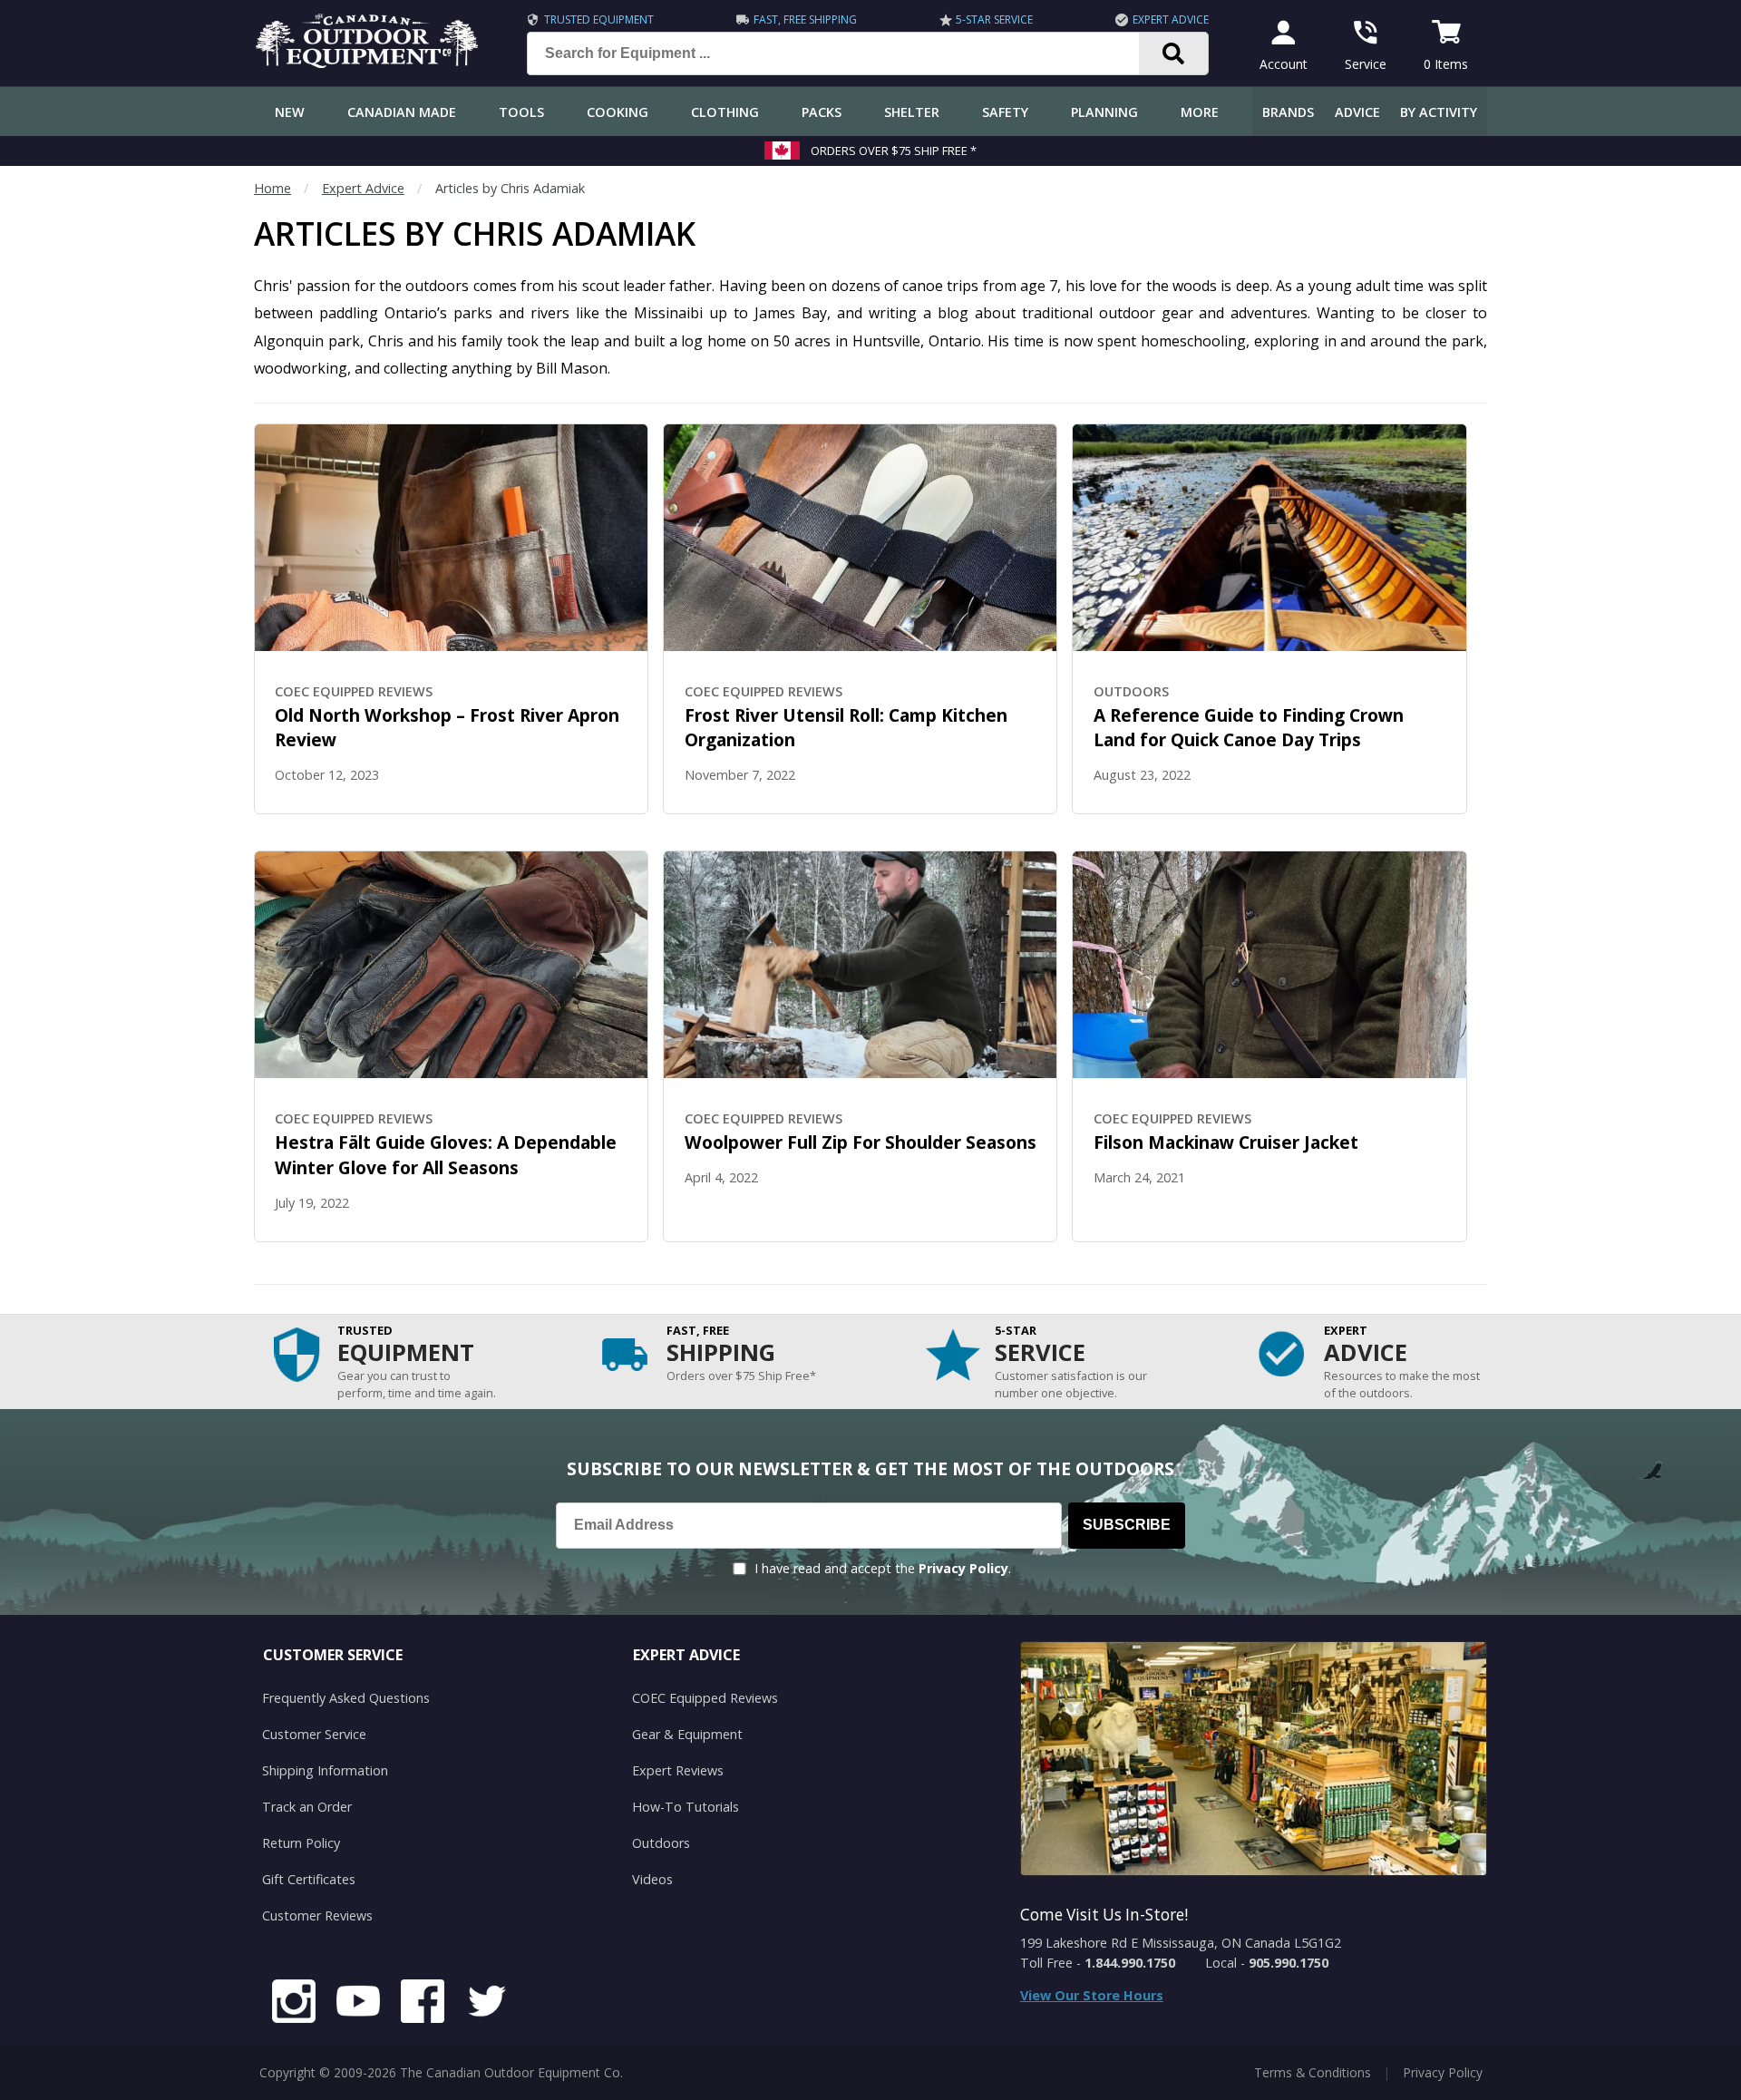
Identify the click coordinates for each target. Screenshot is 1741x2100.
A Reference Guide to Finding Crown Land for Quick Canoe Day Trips (1249, 728)
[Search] (1174, 53)
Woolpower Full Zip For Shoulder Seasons (861, 1142)
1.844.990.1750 (1130, 1963)
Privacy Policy (963, 1568)
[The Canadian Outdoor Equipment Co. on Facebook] (423, 2004)
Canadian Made (402, 112)
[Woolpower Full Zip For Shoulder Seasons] (860, 965)
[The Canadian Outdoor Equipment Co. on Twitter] (487, 2004)
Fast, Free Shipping (805, 19)
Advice (1357, 112)
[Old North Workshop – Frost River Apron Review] (451, 538)
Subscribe (1127, 1525)
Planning (1104, 112)
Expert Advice (1171, 19)
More (1200, 112)
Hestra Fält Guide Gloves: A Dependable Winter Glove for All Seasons (446, 1155)
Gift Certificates (309, 1879)
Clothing (725, 112)
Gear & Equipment (687, 1734)
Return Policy (301, 1843)
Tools (521, 112)
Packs (822, 112)
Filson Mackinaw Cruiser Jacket (1226, 1142)
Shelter (912, 112)
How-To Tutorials (686, 1807)
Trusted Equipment (599, 19)
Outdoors (661, 1843)
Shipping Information (325, 1770)
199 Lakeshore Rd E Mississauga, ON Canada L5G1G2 (1181, 1943)
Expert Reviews (678, 1770)
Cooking (618, 112)
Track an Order (307, 1807)
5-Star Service (994, 19)
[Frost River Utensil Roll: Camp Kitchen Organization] (860, 538)
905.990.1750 (1289, 1963)
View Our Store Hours (1092, 1995)
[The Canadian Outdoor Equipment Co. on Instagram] (294, 2004)
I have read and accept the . (883, 1568)
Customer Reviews (317, 1915)
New (290, 112)
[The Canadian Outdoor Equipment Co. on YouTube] (358, 2004)
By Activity (1439, 112)
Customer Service (314, 1734)
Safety (1005, 112)
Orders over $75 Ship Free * (894, 151)
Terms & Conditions (1313, 2072)
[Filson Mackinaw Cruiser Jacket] (1269, 965)
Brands (1288, 112)
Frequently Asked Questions (346, 1698)
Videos (652, 1879)
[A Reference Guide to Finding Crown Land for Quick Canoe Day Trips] (1269, 538)
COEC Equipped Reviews (705, 1698)
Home (272, 188)
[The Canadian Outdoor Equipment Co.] (367, 63)
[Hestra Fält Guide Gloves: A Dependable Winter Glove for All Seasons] (451, 965)
